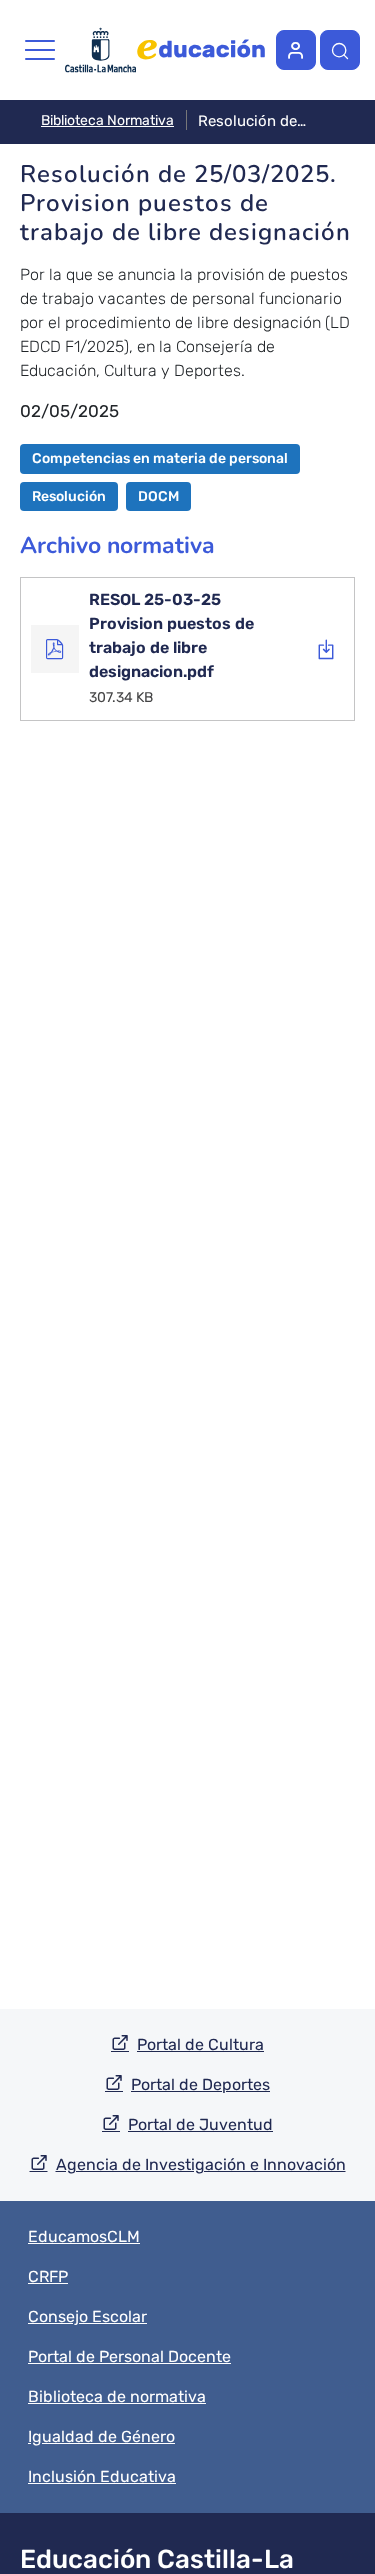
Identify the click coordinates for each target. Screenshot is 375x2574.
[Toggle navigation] (40, 50)
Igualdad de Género (101, 2436)
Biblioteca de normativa (117, 2396)
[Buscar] (340, 50)
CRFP (48, 2276)
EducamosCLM (84, 2236)
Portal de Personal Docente (129, 2356)
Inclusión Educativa (102, 2476)
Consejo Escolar (87, 2316)
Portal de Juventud (200, 2124)
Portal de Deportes (200, 2084)
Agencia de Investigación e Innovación (201, 2164)
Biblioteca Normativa (107, 120)
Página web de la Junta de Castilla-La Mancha (100, 49)
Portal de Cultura (200, 2044)
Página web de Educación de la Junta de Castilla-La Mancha (201, 50)
